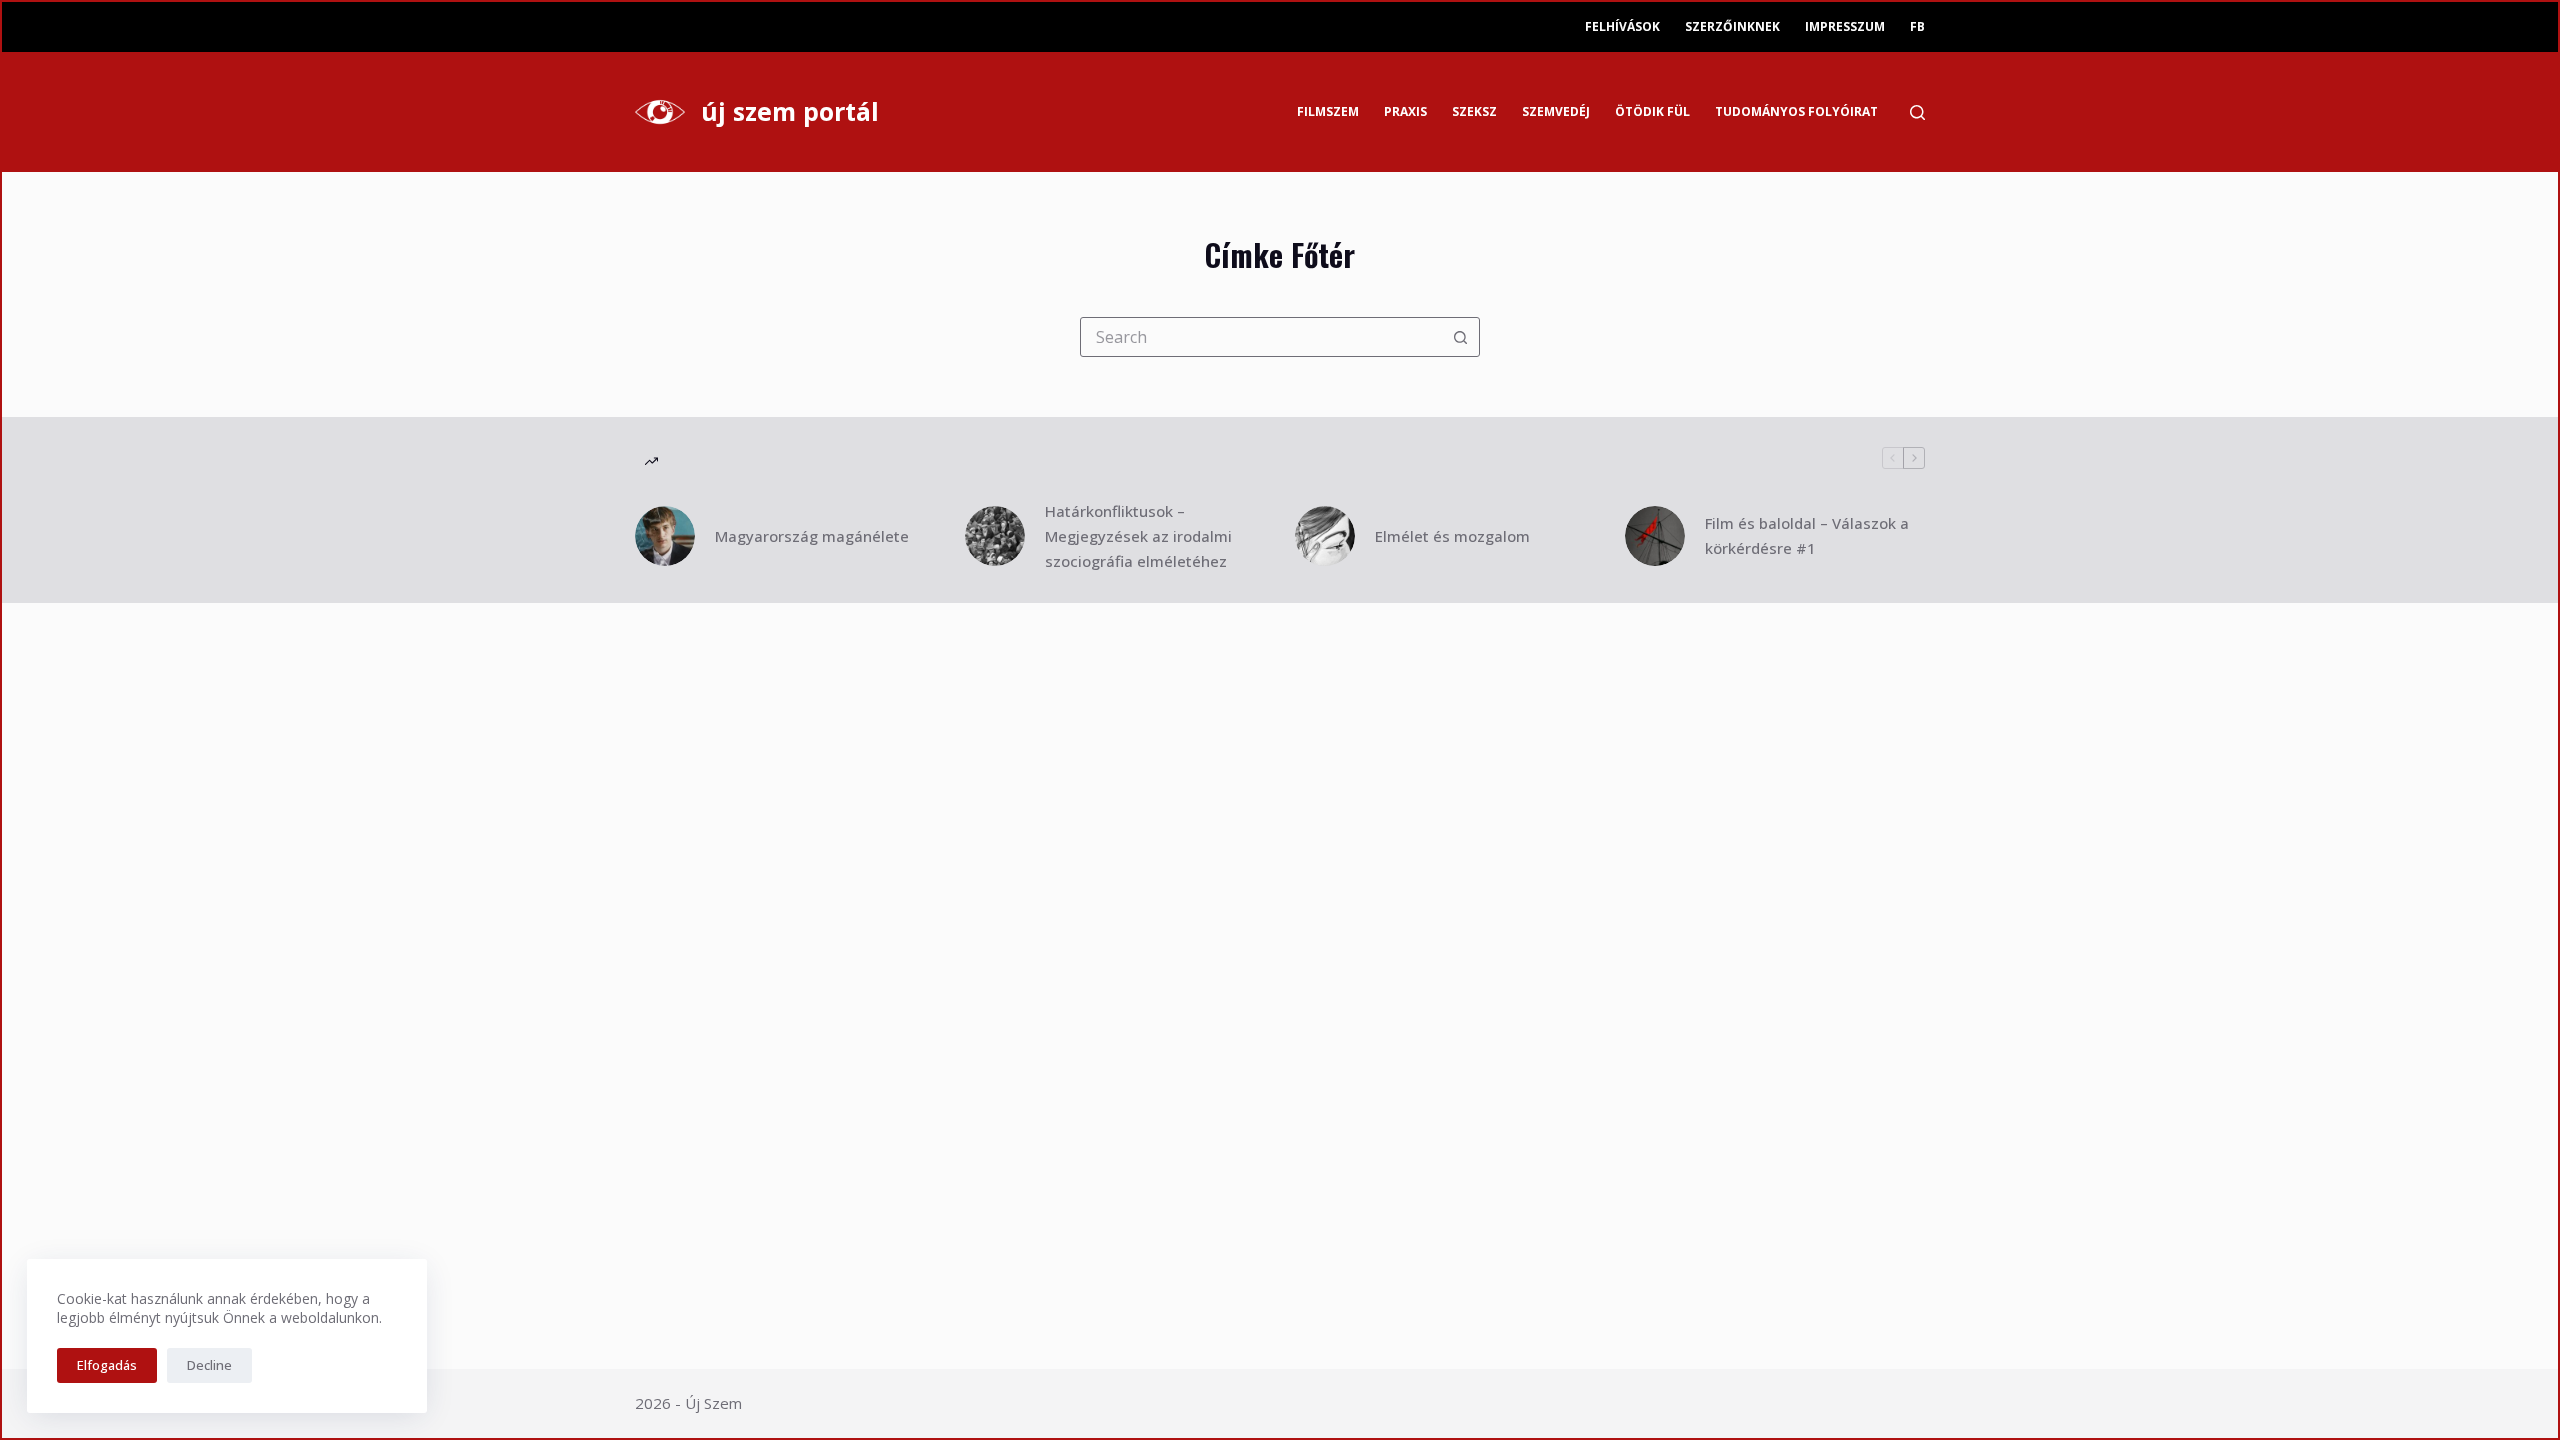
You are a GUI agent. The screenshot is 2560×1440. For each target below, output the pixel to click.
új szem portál (790, 111)
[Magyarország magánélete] (665, 536)
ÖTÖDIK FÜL (1652, 111)
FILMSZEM (1328, 111)
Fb (1917, 26)
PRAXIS (1405, 111)
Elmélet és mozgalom (1452, 536)
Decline (209, 1365)
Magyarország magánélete (812, 536)
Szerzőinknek (1732, 26)
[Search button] (1460, 337)
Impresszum (1845, 26)
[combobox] (1261, 337)
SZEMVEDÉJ (1556, 111)
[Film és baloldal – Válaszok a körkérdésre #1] (1655, 536)
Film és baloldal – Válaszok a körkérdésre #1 (1807, 535)
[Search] (1917, 112)
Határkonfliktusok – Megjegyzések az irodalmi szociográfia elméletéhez (1138, 536)
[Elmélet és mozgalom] (1325, 536)
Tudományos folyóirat (1796, 111)
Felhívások (1622, 26)
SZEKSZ (1474, 111)
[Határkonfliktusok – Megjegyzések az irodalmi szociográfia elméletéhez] (995, 536)
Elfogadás (107, 1365)
